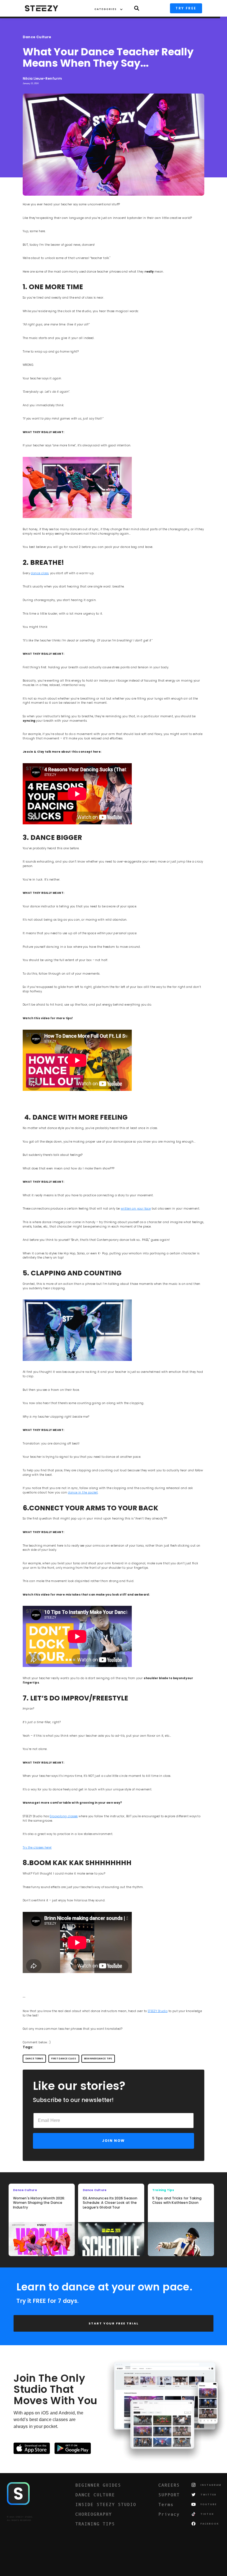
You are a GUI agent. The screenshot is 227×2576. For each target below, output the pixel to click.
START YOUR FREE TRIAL (114, 2323)
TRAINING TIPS (95, 2524)
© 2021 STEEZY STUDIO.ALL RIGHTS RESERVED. (20, 2519)
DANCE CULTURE (95, 2495)
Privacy (169, 2514)
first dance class (64, 2059)
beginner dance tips (98, 2059)
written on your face (136, 1209)
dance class (40, 573)
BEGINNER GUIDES (98, 2485)
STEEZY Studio (158, 2011)
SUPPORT (169, 2495)
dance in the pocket (83, 1492)
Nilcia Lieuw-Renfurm (42, 79)
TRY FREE (186, 8)
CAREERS (169, 2485)
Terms (166, 2504)
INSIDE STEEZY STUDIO (106, 2504)
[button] (106, 8)
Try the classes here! (37, 1848)
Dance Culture (37, 37)
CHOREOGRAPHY (94, 2514)
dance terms (34, 2059)
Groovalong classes (64, 1816)
